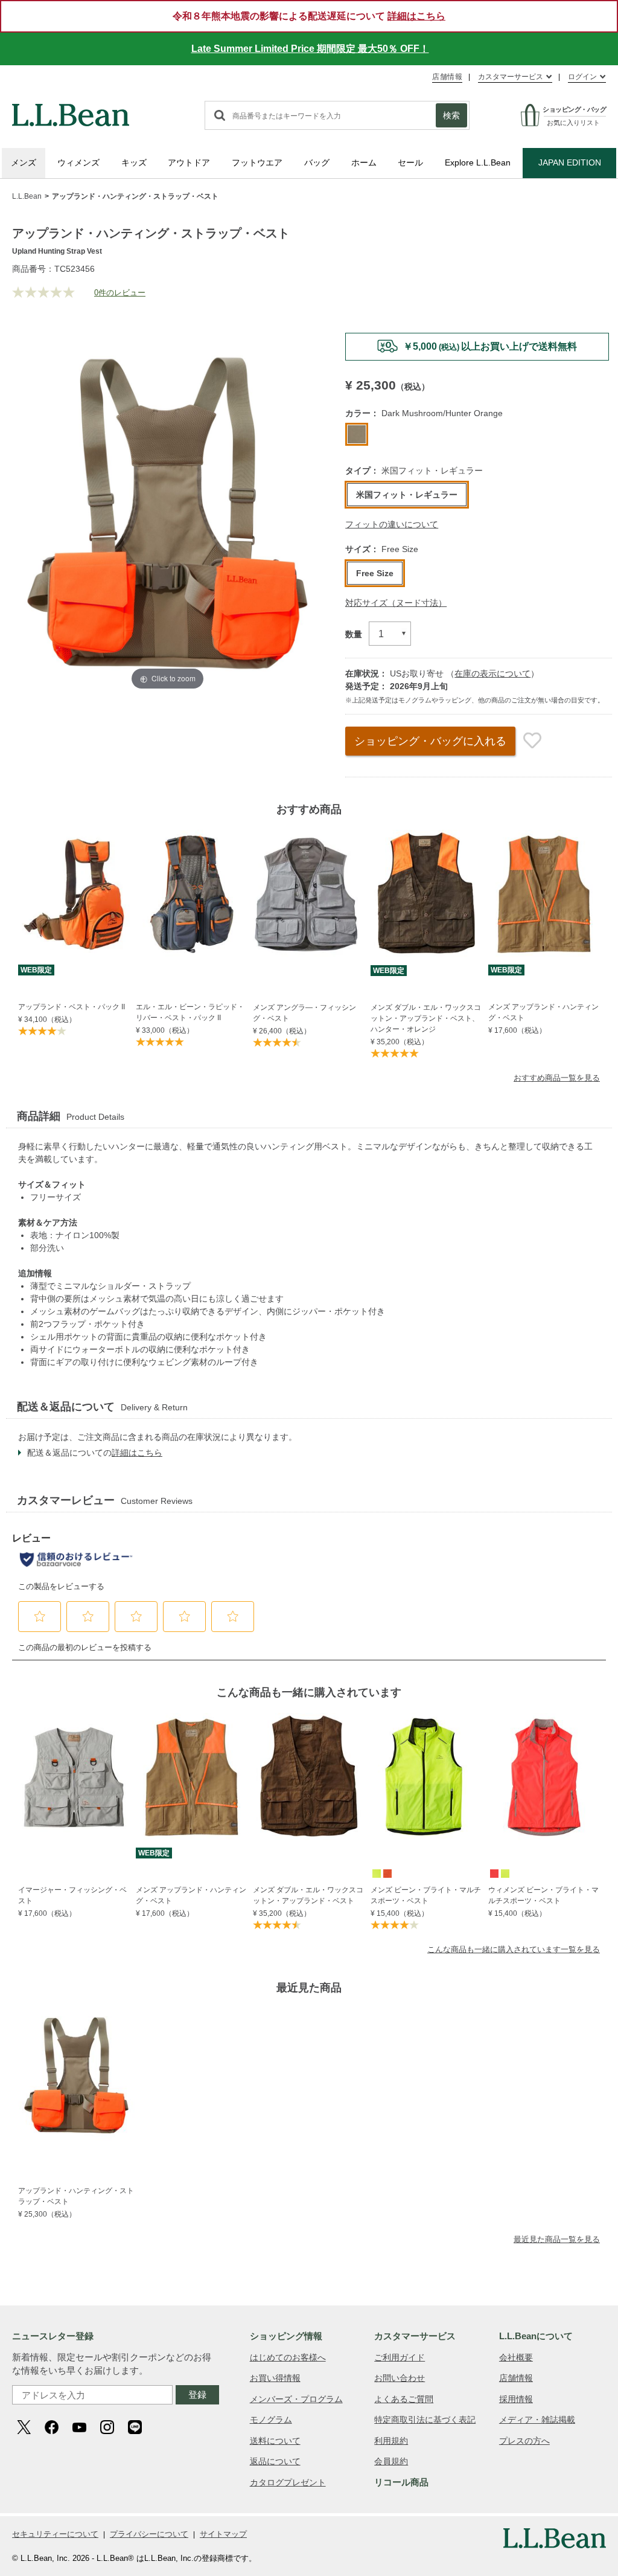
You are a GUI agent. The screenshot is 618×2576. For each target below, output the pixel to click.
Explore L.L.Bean (478, 162)
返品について (275, 2461)
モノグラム (271, 2420)
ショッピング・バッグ (430, 741)
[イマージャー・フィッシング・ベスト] (74, 1777)
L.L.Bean (27, 196)
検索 (451, 115)
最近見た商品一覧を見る (557, 2239)
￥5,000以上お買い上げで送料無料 (490, 346)
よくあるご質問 (404, 2399)
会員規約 (391, 2461)
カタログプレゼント (288, 2482)
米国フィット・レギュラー (407, 495)
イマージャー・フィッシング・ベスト (72, 1895)
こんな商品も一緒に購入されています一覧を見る (514, 1949)
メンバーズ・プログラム (296, 2399)
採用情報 (516, 2399)
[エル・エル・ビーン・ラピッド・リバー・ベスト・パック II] (192, 894)
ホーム (364, 162)
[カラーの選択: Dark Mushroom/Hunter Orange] (357, 434)
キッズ (134, 162)
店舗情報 (447, 77)
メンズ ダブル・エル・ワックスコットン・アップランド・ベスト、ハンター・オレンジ (426, 1018)
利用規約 (391, 2441)
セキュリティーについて (55, 2534)
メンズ (24, 162)
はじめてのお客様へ (288, 2357)
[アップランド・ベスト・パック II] (74, 894)
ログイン (582, 77)
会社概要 (516, 2357)
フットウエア (257, 162)
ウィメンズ (78, 162)
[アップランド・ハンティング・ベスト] (544, 894)
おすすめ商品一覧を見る (557, 1078)
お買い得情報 (275, 2378)
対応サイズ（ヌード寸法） (396, 603)
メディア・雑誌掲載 (537, 2420)
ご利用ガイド (400, 2357)
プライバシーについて (149, 2534)
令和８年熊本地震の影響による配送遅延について (309, 16)
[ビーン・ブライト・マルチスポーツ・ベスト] (426, 1778)
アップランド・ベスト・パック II (72, 1007)
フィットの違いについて (392, 524)
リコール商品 (401, 2482)
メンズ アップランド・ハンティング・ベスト (543, 1012)
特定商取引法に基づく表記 (425, 2420)
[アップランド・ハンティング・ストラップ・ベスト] (76, 2075)
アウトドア (189, 162)
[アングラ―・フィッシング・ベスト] (309, 895)
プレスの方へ (524, 2441)
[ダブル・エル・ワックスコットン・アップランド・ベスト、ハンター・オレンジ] (426, 895)
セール (410, 162)
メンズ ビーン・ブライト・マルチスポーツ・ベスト (426, 1895)
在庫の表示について (492, 673)
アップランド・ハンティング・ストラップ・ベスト (76, 2196)
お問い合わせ (400, 2378)
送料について (275, 2441)
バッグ (317, 162)
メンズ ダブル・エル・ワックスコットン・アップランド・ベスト (308, 1895)
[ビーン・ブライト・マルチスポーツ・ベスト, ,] (376, 1873)
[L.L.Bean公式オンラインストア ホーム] (71, 109)
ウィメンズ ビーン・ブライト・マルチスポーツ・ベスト (543, 1895)
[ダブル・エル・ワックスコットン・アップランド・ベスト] (309, 1777)
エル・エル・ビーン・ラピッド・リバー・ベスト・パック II (190, 1012)
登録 (197, 2395)
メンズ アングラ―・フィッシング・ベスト (304, 1013)
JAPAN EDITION (570, 162)
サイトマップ (223, 2534)
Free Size (375, 573)
